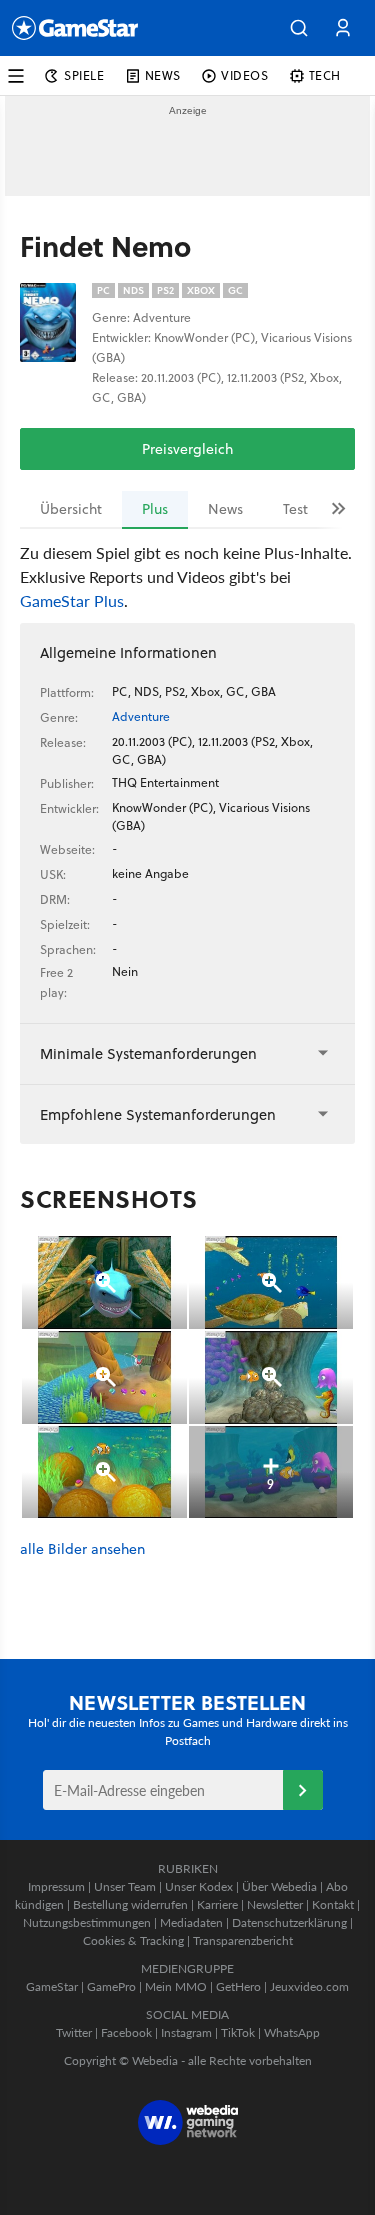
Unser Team (125, 1886)
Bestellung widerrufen (130, 1904)
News (225, 509)
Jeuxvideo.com (309, 1986)
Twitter (74, 2032)
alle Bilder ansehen (82, 1549)
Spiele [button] (84, 75)
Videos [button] (245, 75)
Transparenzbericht (243, 1940)
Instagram (186, 2032)
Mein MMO (176, 1986)
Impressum (56, 1886)
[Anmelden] (303, 1790)
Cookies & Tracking (133, 1940)
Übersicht (71, 509)
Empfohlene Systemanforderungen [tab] (158, 1114)
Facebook (126, 2032)
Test (295, 509)
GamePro (111, 1986)
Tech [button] (325, 75)
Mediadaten (191, 1922)
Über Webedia (279, 1886)
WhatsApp (292, 2032)
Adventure (141, 716)
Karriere (217, 1904)
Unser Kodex (199, 1886)
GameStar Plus (72, 600)
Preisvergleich (187, 449)
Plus (155, 509)
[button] (299, 28)
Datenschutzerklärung (289, 1922)
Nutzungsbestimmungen (87, 1922)
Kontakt (333, 1904)
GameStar (52, 1986)
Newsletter (275, 1904)
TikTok (238, 2032)
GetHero (238, 1986)
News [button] (163, 75)
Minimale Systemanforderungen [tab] (148, 1053)
